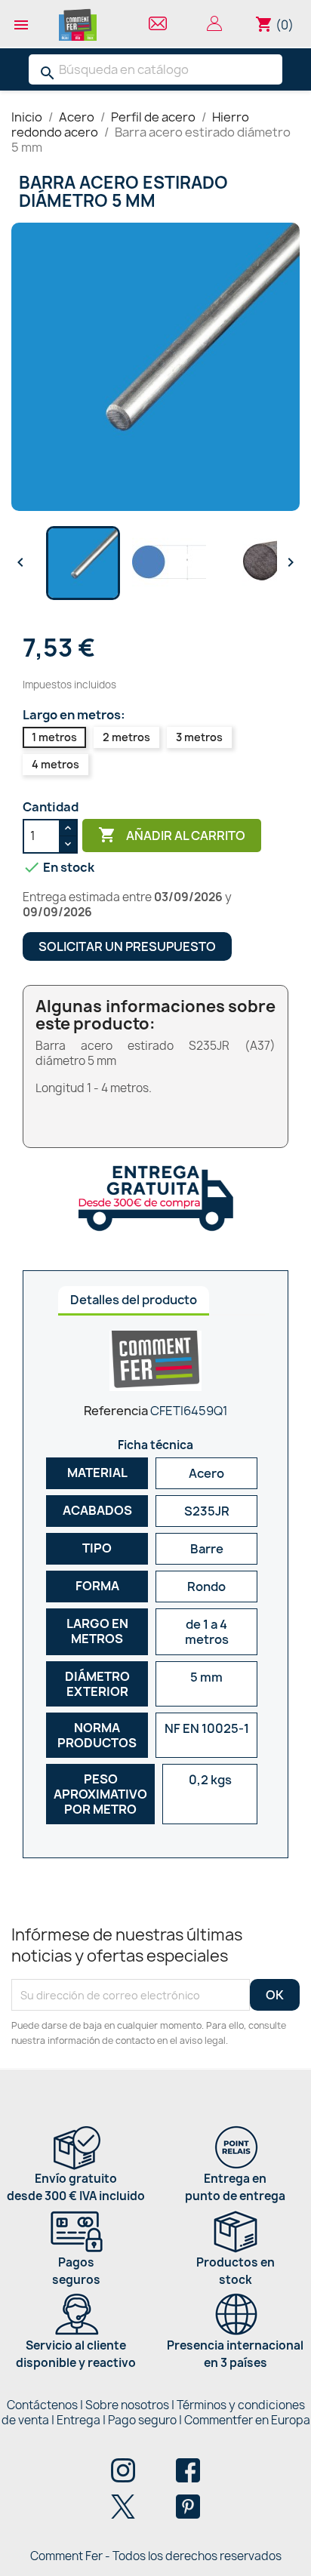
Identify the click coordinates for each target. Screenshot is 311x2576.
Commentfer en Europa (247, 2420)
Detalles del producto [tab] (134, 1300)
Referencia (116, 1411)
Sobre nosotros (127, 2405)
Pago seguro (142, 2420)
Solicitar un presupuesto (127, 946)
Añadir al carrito (172, 835)
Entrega (79, 2420)
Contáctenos (42, 2405)
